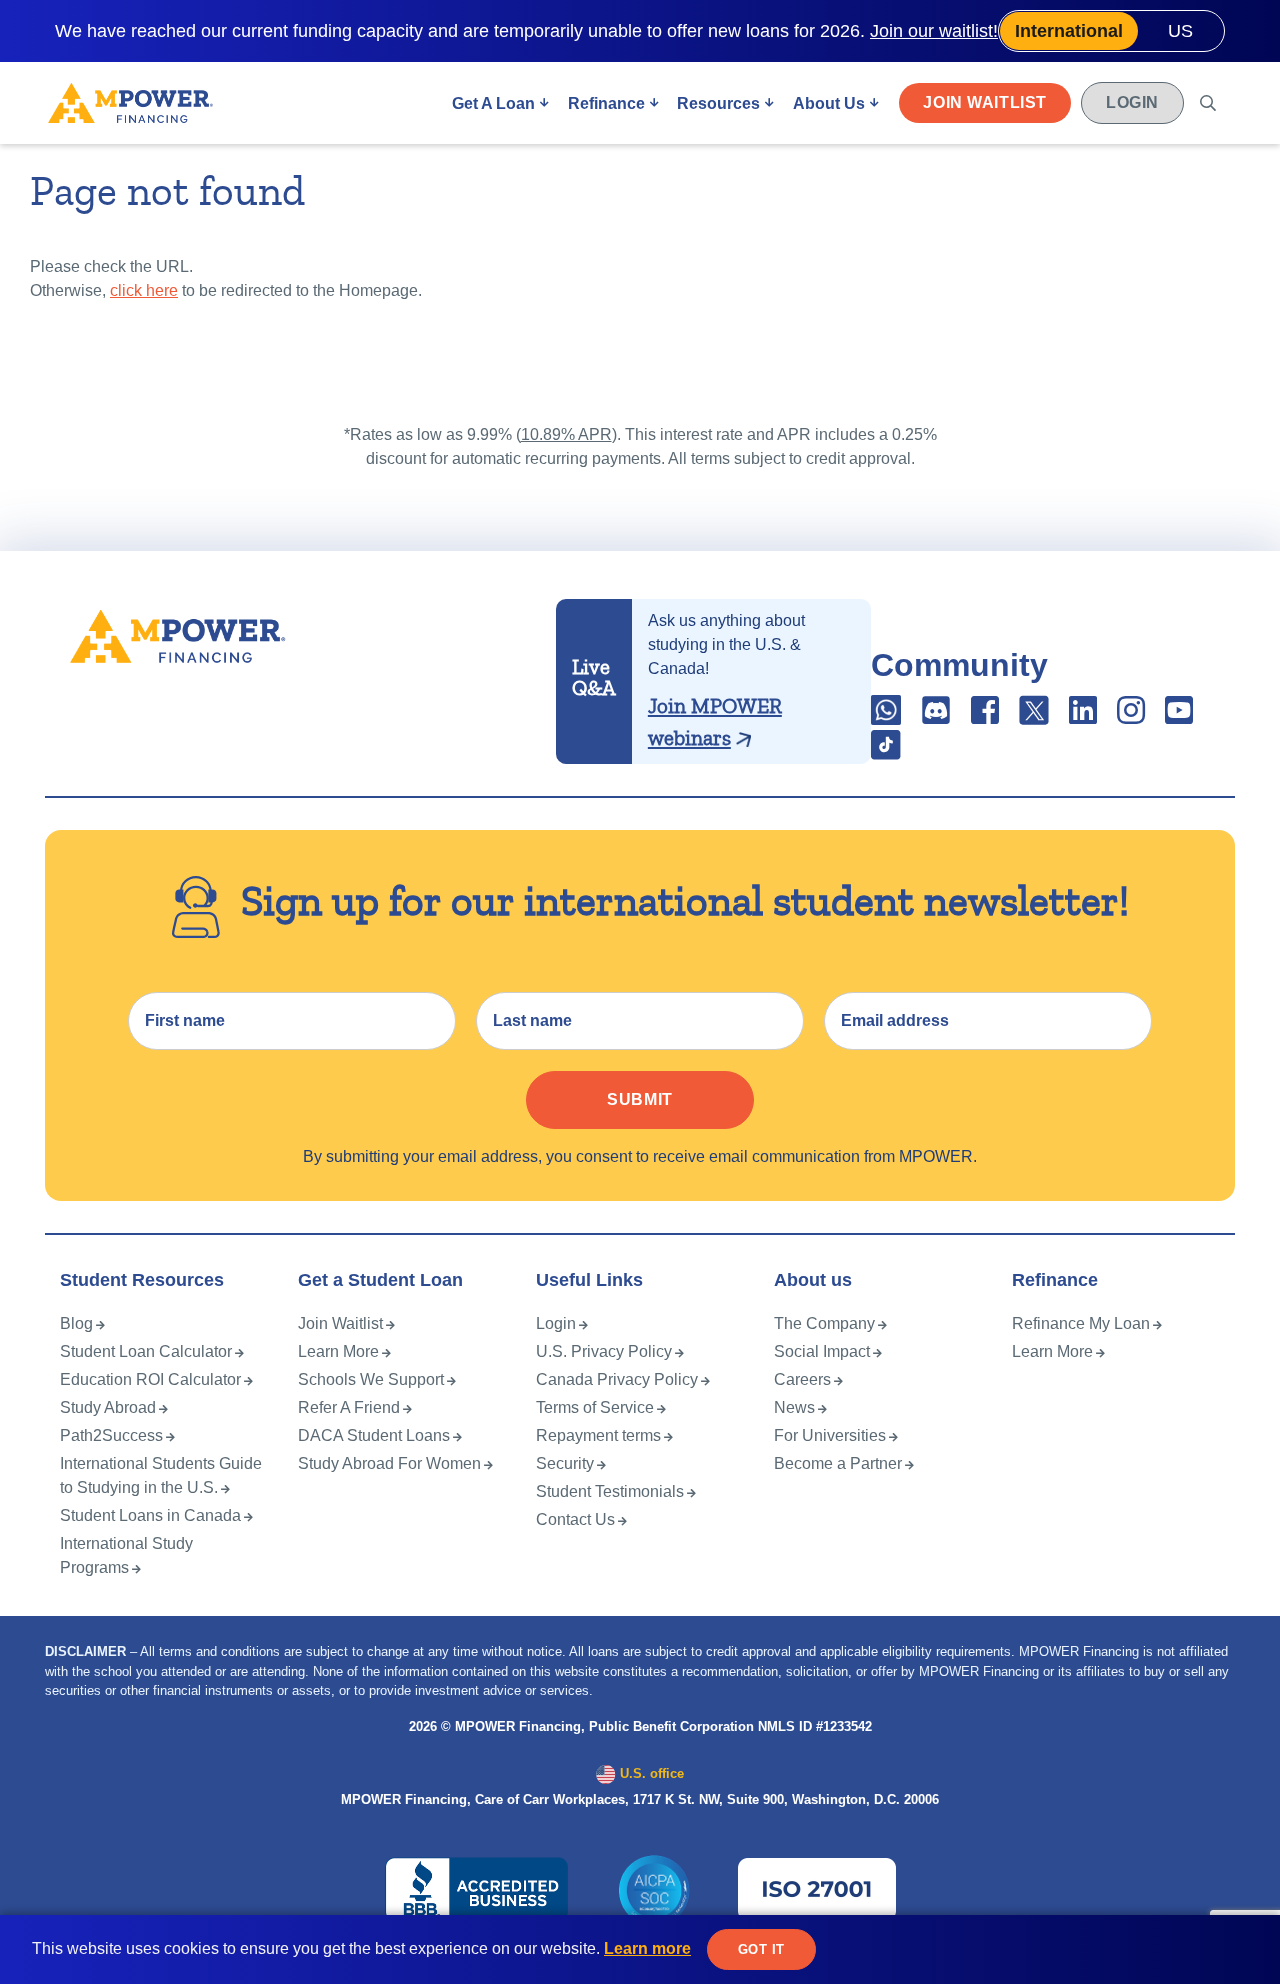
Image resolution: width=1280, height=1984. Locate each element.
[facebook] (985, 716)
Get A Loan (493, 103)
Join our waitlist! (934, 31)
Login (1132, 102)
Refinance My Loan (1081, 1323)
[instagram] (1131, 716)
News (794, 1407)
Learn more (647, 1948)
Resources (718, 103)
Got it (761, 1949)
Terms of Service (595, 1407)
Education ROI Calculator (150, 1379)
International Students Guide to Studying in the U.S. (161, 1475)
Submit (640, 1099)
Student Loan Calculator (146, 1351)
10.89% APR (566, 434)
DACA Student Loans (374, 1435)
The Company (824, 1323)
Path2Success (111, 1435)
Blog (76, 1323)
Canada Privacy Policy (617, 1379)
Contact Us (575, 1519)
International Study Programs (126, 1555)
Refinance (606, 103)
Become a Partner (838, 1463)
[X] (1034, 716)
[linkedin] (1083, 716)
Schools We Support (371, 1379)
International (1069, 31)
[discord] (938, 716)
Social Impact (822, 1351)
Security (565, 1463)
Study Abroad (108, 1407)
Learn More (338, 1351)
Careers (802, 1379)
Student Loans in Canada (150, 1515)
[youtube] (1179, 716)
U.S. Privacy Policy (604, 1351)
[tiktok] (886, 751)
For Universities (830, 1435)
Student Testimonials (610, 1491)
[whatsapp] (888, 716)
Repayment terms (598, 1435)
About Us (829, 103)
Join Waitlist (985, 102)
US (1180, 31)
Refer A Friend (349, 1407)
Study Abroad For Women (389, 1463)
